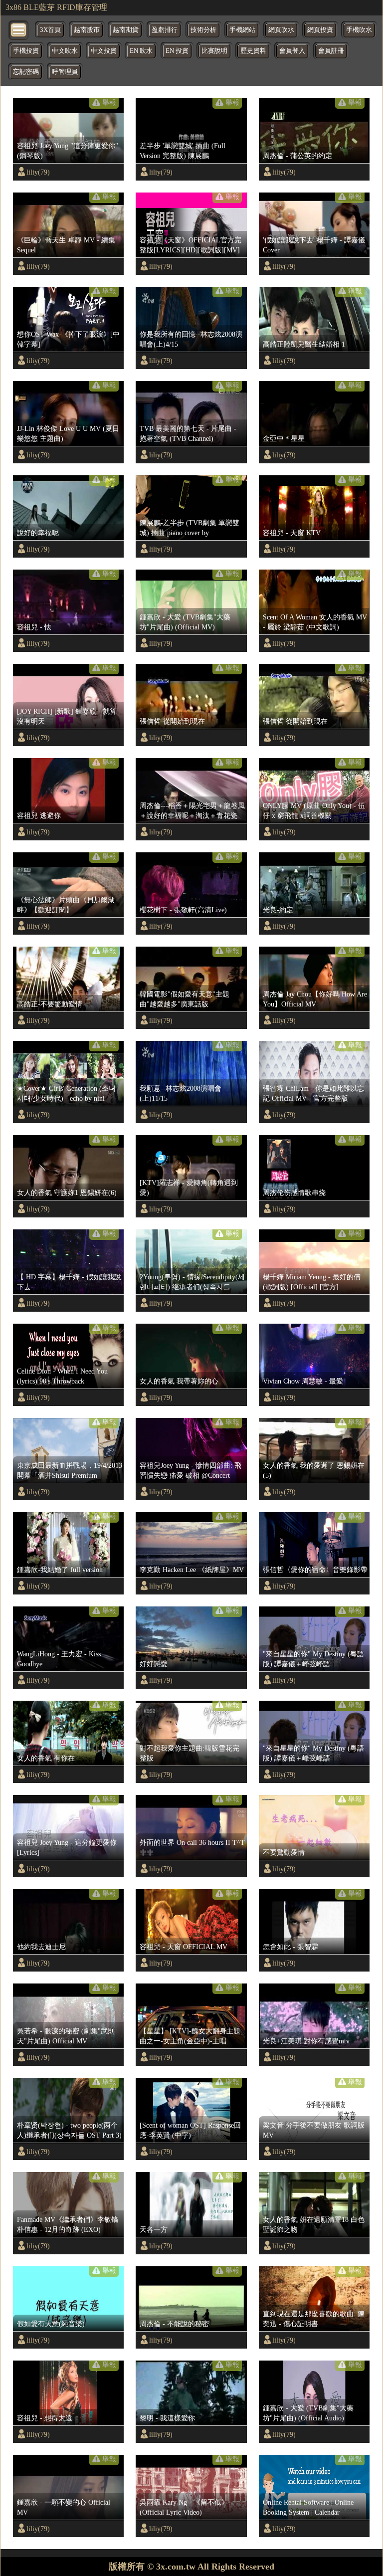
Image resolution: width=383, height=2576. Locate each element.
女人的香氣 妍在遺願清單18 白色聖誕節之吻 (314, 2224)
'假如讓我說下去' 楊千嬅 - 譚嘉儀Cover (314, 245)
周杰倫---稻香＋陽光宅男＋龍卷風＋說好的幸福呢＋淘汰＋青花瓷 (192, 810)
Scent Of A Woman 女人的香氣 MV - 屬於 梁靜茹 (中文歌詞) (315, 622)
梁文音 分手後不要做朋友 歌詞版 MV (314, 2130)
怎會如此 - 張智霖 (290, 1947)
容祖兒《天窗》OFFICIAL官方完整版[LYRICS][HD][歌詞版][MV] (191, 245)
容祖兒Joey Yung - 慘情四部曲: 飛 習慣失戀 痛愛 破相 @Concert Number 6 (191, 1471)
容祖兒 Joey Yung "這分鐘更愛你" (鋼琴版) (68, 151)
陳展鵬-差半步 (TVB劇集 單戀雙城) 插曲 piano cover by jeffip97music (190, 528)
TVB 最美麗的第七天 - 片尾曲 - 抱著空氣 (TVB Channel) (188, 433)
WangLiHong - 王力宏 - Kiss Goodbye (59, 1659)
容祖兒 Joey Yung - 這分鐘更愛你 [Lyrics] (67, 1847)
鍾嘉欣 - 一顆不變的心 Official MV (64, 2507)
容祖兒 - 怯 (34, 627)
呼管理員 (65, 72)
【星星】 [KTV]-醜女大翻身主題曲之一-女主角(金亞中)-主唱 (190, 2036)
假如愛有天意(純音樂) (51, 2324)
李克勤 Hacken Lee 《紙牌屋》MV (192, 1570)
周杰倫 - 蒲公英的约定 (297, 156)
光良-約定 (278, 910)
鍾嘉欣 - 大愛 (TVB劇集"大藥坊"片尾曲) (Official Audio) (308, 2413)
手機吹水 (359, 30)
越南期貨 (126, 30)
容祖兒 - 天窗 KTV (292, 533)
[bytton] (19, 29)
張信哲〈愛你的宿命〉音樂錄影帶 (315, 1570)
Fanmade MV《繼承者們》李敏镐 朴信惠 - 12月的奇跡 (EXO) (68, 2224)
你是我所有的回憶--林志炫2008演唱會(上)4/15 (191, 339)
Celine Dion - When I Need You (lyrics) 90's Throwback (62, 1376)
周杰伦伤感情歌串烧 (294, 1192)
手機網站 (242, 30)
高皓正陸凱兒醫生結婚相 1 (304, 344)
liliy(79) (38, 172)
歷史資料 (253, 51)
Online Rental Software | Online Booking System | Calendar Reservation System (308, 2508)
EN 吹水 (141, 51)
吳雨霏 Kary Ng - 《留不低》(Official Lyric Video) (184, 2507)
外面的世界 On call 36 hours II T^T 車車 (192, 1847)
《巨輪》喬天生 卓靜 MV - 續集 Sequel (66, 245)
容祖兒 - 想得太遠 (45, 2418)
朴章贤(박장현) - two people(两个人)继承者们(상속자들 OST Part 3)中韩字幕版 (69, 2131)
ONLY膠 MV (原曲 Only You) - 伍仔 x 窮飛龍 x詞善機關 (314, 810)
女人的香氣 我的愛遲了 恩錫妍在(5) (314, 1470)
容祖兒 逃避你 (39, 815)
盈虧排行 (165, 30)
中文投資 (104, 51)
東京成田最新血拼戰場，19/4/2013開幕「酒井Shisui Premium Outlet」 (70, 1471)
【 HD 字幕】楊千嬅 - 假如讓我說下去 (69, 1282)
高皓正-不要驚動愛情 (50, 1004)
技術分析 (203, 30)
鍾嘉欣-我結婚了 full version (60, 1570)
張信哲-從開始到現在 (172, 721)
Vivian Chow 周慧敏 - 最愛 (303, 1381)
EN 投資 (177, 51)
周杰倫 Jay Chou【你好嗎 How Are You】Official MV (315, 999)
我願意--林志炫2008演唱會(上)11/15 (181, 1093)
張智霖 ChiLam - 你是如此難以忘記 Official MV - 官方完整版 (313, 1093)
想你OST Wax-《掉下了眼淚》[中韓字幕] (68, 339)
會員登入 (292, 51)
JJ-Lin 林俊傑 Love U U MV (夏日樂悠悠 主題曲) (68, 433)
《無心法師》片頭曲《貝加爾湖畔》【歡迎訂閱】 (66, 905)
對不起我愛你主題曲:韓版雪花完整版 (190, 1753)
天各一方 (154, 2229)
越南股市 (87, 30)
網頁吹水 (281, 30)
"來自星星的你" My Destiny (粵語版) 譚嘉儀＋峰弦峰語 (313, 1659)
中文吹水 (65, 51)
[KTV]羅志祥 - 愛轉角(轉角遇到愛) (189, 1188)
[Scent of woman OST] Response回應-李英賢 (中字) (190, 2130)
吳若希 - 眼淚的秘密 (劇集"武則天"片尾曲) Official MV (66, 2036)
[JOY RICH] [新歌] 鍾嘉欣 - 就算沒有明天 (67, 716)
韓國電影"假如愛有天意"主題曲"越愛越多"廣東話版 (185, 999)
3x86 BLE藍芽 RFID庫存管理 (56, 7)
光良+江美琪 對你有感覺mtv (306, 2041)
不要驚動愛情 (284, 1852)
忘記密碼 (26, 72)
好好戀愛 (154, 1664)
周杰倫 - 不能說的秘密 (174, 2324)
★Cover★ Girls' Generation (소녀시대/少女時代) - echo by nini (66, 1093)
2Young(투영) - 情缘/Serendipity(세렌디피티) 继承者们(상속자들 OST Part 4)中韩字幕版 (192, 1282)
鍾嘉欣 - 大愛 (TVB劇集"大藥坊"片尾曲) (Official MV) (185, 622)
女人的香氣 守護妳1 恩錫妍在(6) (67, 1192)
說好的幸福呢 (38, 533)
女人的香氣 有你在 (46, 1758)
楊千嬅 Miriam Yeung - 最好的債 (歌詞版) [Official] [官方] (312, 1282)
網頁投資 (320, 30)
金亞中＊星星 (284, 438)
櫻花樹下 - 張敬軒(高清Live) (183, 910)
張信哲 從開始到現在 (295, 721)
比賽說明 (214, 51)
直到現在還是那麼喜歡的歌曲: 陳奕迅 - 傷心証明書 (314, 2319)
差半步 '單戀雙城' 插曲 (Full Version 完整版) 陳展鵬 (183, 151)
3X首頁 (50, 30)
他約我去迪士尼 (41, 1947)
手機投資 (26, 51)
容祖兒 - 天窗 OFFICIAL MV (184, 1947)
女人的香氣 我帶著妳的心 (179, 1381)
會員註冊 (331, 51)
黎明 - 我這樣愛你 (167, 2418)
